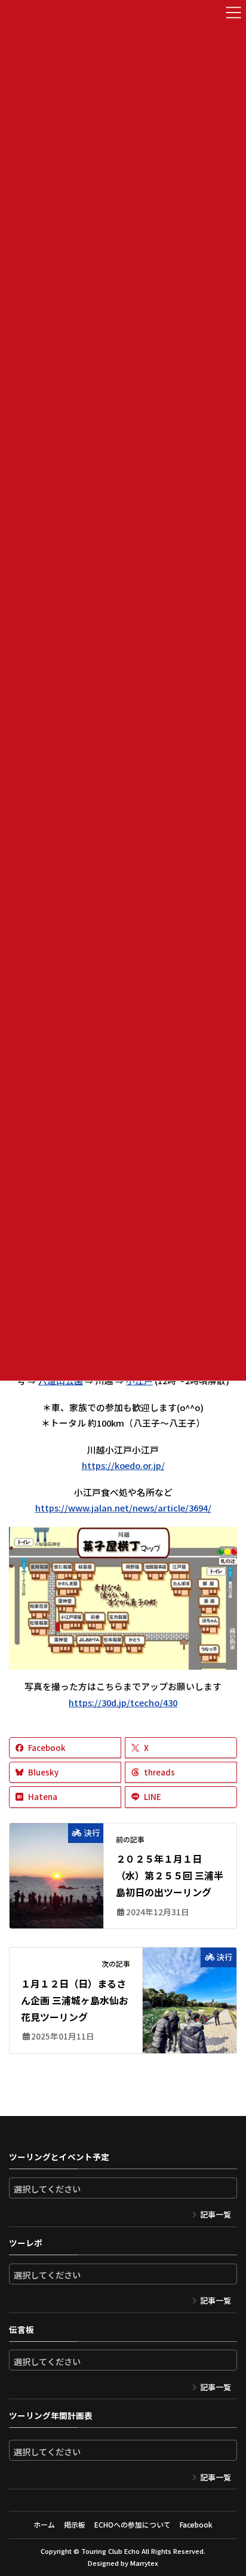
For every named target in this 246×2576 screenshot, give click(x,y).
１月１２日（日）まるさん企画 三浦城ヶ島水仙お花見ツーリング (75, 2000)
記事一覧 (216, 2214)
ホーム (44, 2524)
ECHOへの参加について (133, 2524)
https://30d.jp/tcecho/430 (123, 1702)
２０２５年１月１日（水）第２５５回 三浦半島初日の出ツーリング (170, 1875)
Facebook (196, 2524)
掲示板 (75, 2524)
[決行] (56, 1867)
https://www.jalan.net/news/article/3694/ (123, 1508)
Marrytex (144, 2563)
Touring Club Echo (110, 2551)
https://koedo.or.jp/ (123, 1465)
